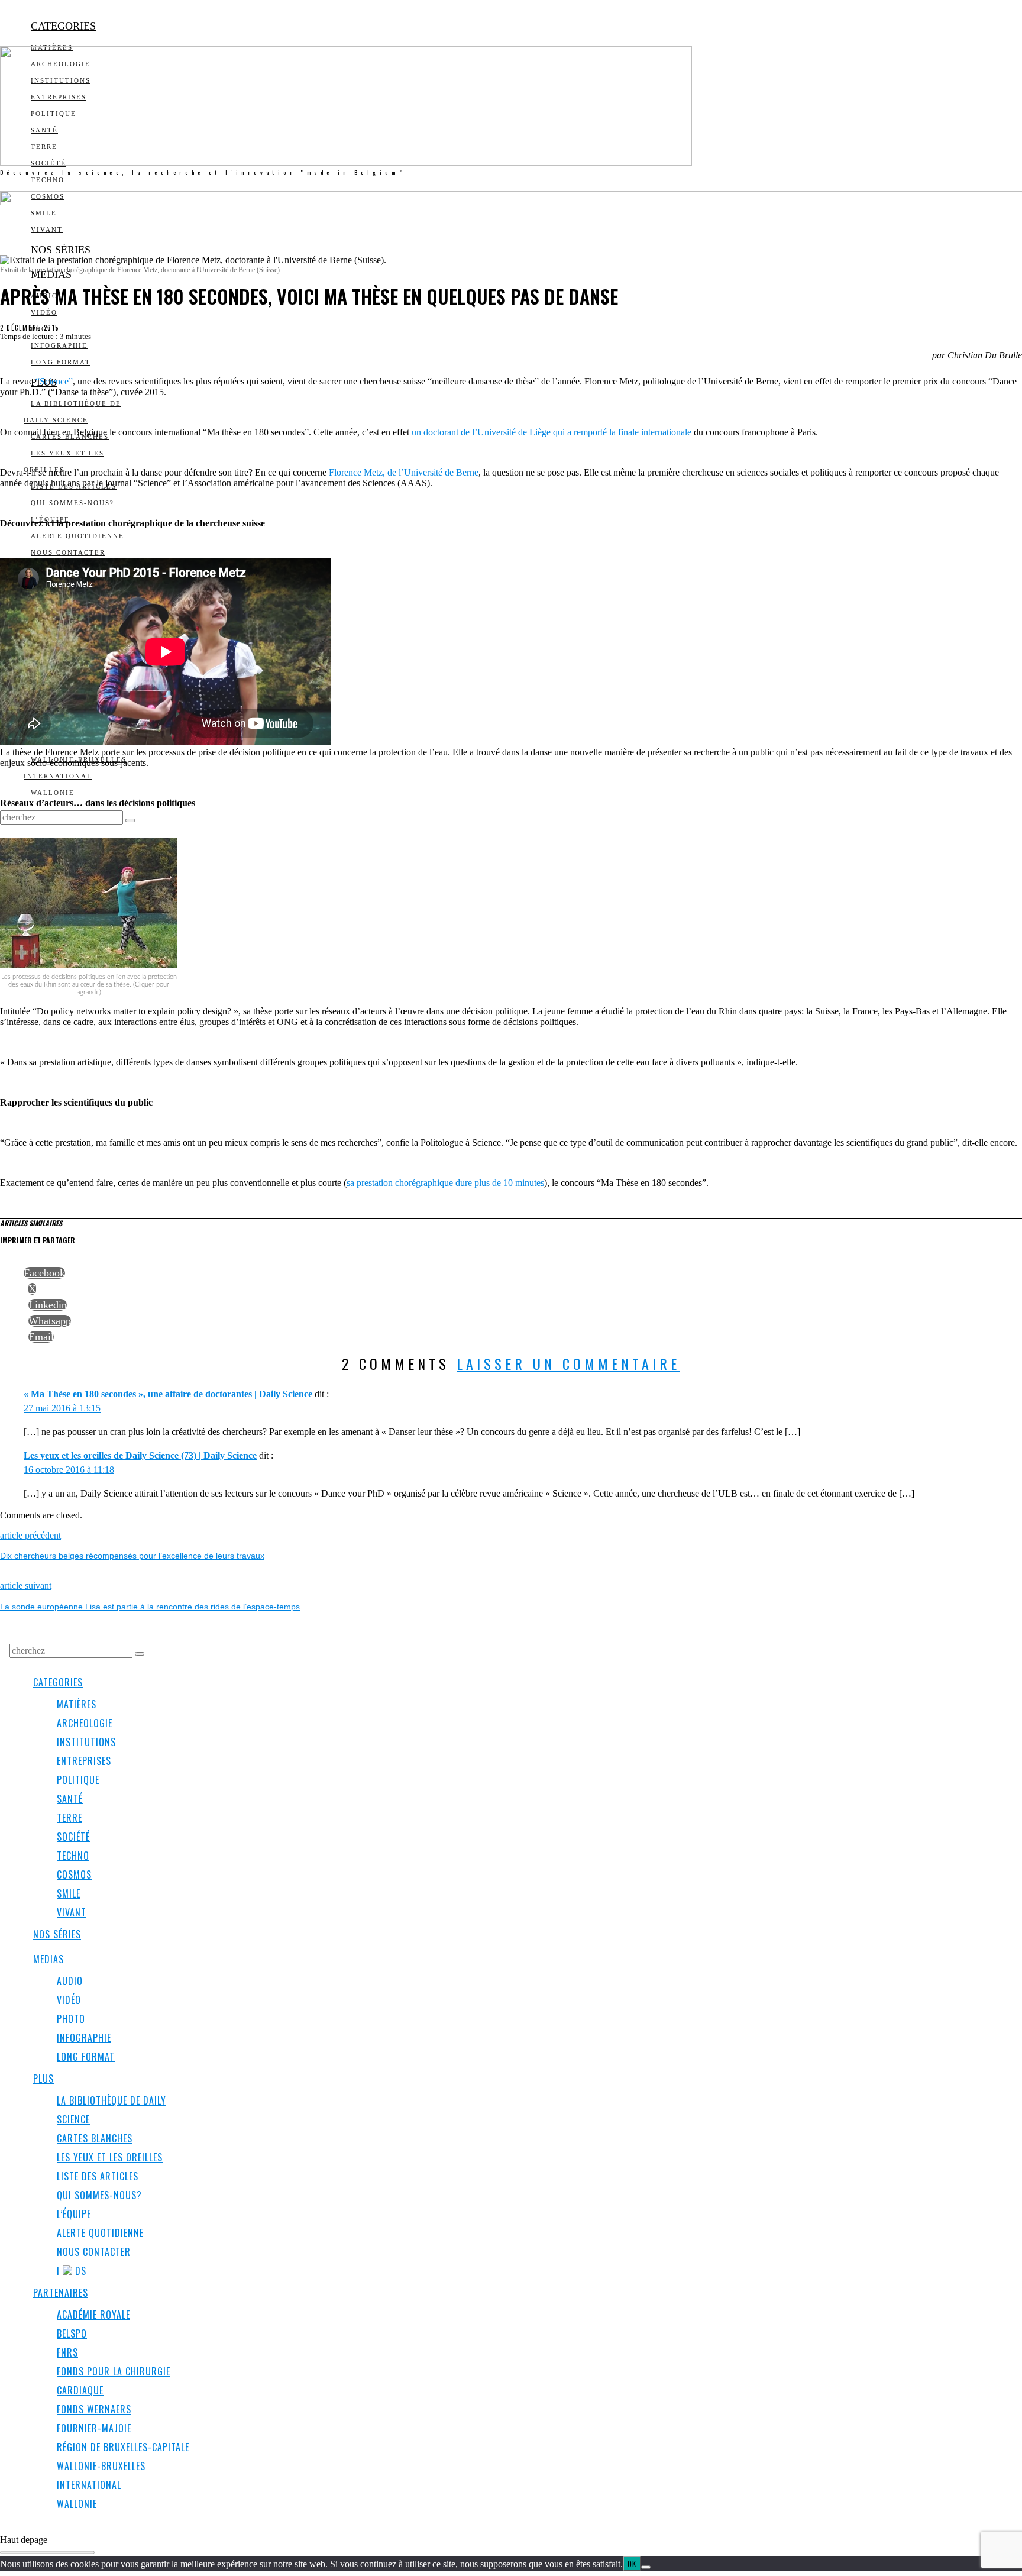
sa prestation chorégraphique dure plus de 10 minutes (445, 1183)
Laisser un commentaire (568, 1363)
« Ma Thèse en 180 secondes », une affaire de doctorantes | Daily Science (168, 1394)
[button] (130, 820)
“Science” (54, 381)
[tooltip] (44, 1273)
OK (632, 2564)
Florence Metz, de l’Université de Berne (404, 472)
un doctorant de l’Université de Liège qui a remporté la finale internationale (552, 432)
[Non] (646, 2567)
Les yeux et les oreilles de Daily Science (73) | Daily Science (140, 1455)
